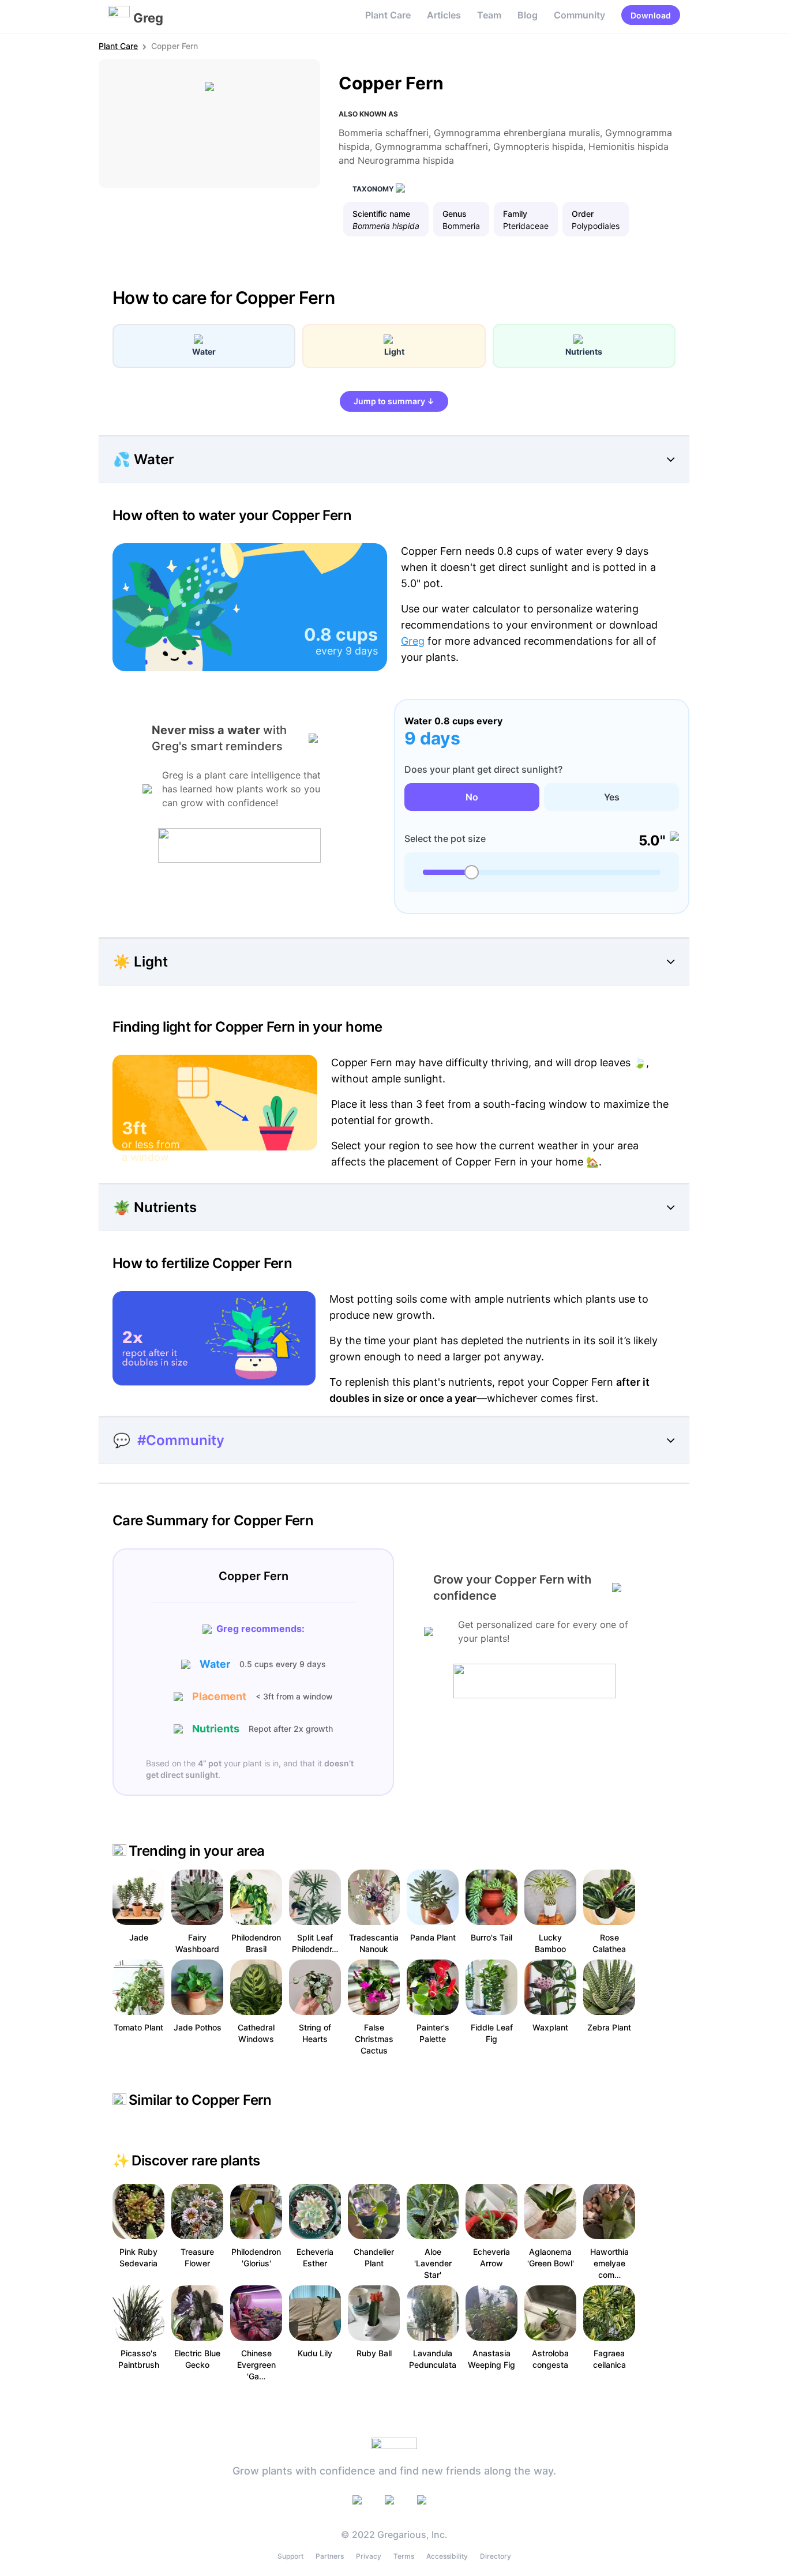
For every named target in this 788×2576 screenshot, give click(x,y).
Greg (413, 641)
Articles (444, 15)
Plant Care (388, 15)
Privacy (369, 2556)
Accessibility (447, 2556)
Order (583, 214)
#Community (181, 1440)
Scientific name (381, 214)
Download (651, 15)
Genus (455, 214)
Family (515, 214)
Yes (612, 797)
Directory (496, 2556)
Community (579, 15)
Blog (528, 15)
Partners (330, 2556)
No (472, 797)
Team (489, 15)
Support (290, 2556)
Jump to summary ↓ (394, 401)
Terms (404, 2556)
